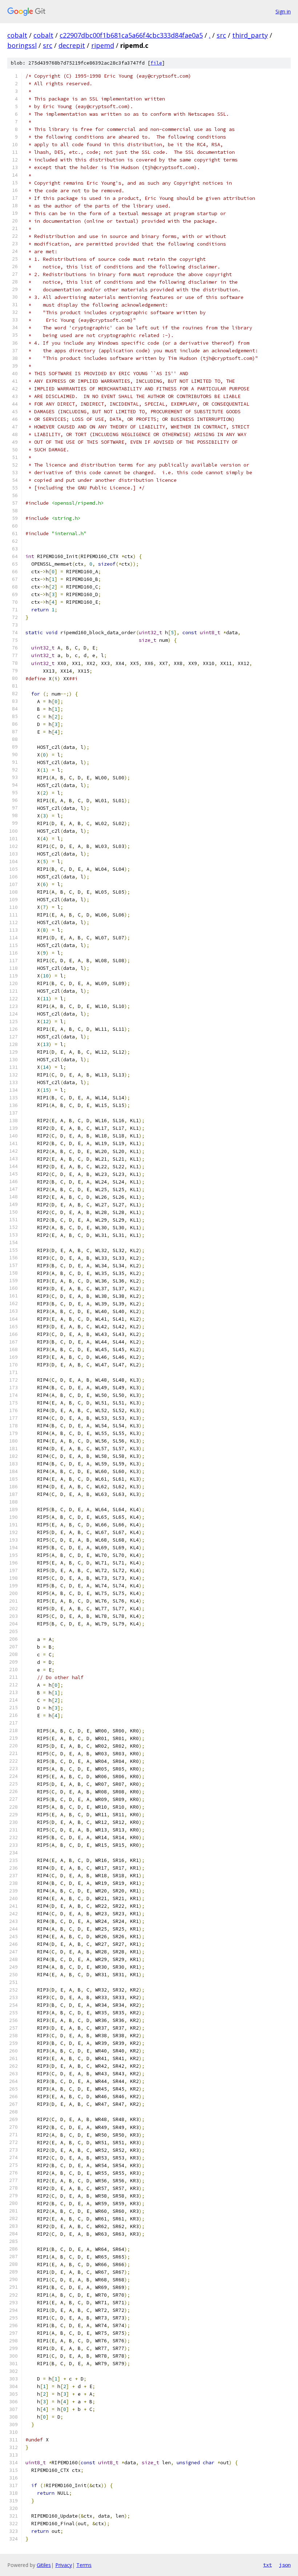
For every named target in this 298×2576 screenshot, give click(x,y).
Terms (84, 2565)
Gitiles (44, 2565)
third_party (250, 35)
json (285, 2565)
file (156, 63)
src (221, 35)
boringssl (22, 45)
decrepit (72, 45)
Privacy (64, 2565)
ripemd (103, 45)
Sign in (283, 11)
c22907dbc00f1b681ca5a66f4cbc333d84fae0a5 (131, 35)
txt (267, 2565)
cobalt (17, 35)
